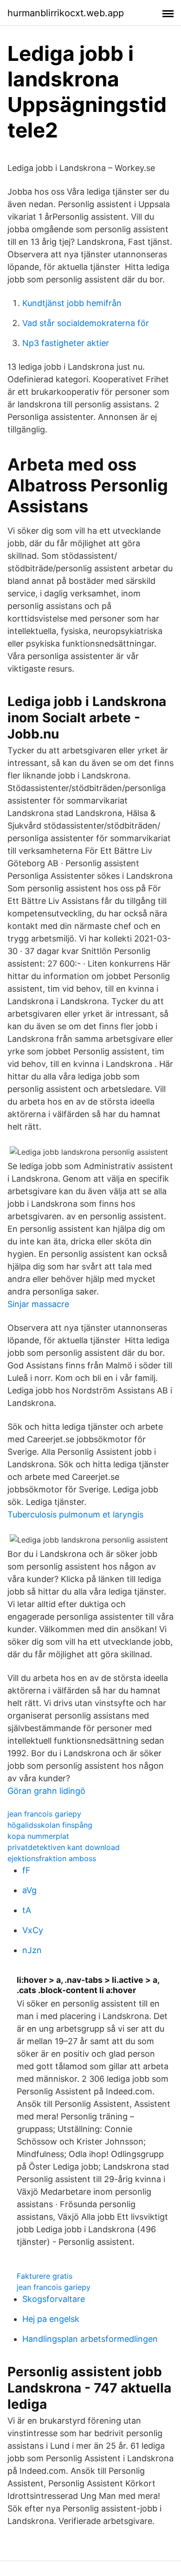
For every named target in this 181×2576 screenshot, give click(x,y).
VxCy (33, 1930)
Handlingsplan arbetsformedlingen (90, 2339)
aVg (29, 1890)
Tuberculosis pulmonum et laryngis (75, 1514)
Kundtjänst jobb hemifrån (72, 303)
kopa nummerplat (38, 1836)
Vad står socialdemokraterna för (86, 323)
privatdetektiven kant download (64, 1847)
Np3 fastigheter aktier (66, 343)
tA (27, 1910)
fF (26, 1870)
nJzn (32, 1950)
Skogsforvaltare (54, 2299)
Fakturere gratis (45, 2276)
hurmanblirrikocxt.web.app (66, 13)
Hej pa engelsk (51, 2319)
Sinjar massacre (38, 1304)
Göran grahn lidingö (46, 1791)
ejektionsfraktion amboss (52, 1858)
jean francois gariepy (44, 1814)
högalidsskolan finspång (50, 1825)
